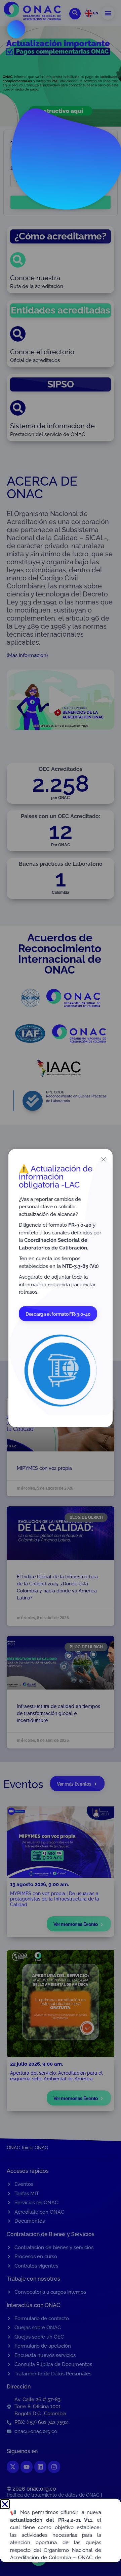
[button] (5, 2504)
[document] (61, 1288)
